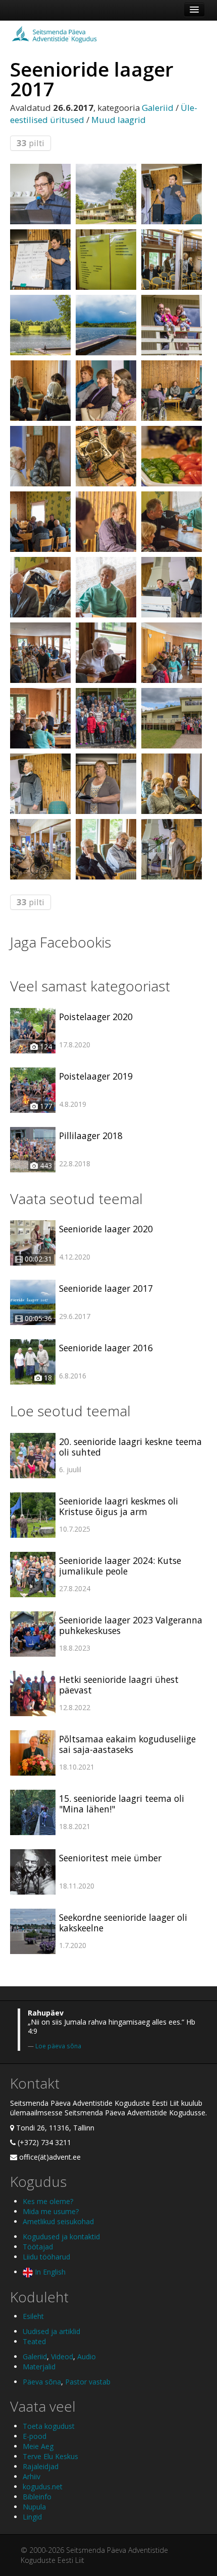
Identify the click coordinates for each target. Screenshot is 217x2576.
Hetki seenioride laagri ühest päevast (119, 1685)
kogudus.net (43, 2487)
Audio (87, 2357)
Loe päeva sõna (58, 2046)
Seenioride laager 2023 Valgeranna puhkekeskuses (131, 1625)
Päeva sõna (42, 2382)
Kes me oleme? (48, 2201)
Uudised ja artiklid (51, 2331)
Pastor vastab (88, 2382)
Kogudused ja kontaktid (61, 2237)
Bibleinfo (37, 2497)
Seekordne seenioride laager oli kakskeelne (123, 1923)
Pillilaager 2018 (91, 1136)
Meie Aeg (38, 2446)
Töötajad (38, 2247)
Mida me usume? (51, 2211)
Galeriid (158, 108)
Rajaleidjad (41, 2466)
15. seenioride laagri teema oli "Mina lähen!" (122, 1804)
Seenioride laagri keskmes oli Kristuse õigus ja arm (119, 1506)
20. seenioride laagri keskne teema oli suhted (130, 1447)
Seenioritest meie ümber (110, 1858)
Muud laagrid (119, 120)
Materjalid (39, 2367)
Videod (62, 2357)
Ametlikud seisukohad (58, 2221)
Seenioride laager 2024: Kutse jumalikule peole (120, 1566)
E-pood (35, 2436)
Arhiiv (32, 2476)
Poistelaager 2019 (96, 1076)
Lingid (32, 2517)
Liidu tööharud (46, 2257)
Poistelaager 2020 (96, 1017)
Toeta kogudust (49, 2426)
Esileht (33, 2316)
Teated (34, 2341)
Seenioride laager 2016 (106, 1348)
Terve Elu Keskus (50, 2456)
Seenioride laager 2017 (106, 1288)
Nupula (34, 2507)
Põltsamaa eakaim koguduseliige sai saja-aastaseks (127, 1744)
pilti (31, 143)
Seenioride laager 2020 (106, 1229)
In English (49, 2272)
